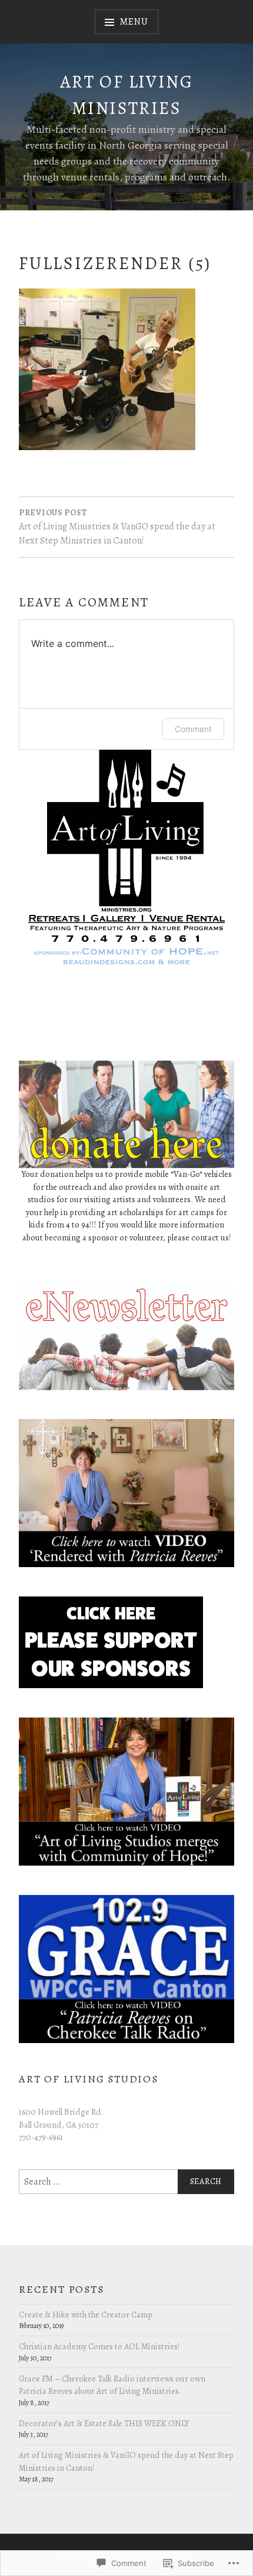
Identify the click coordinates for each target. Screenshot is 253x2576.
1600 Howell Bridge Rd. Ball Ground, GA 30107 (61, 2118)
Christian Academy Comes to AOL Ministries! (99, 2346)
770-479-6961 (41, 2137)
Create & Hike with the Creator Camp (86, 2315)
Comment (193, 729)
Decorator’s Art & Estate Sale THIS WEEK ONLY (104, 2423)
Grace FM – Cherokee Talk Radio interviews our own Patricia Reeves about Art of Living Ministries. (112, 2385)
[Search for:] (126, 2182)
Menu (134, 22)
